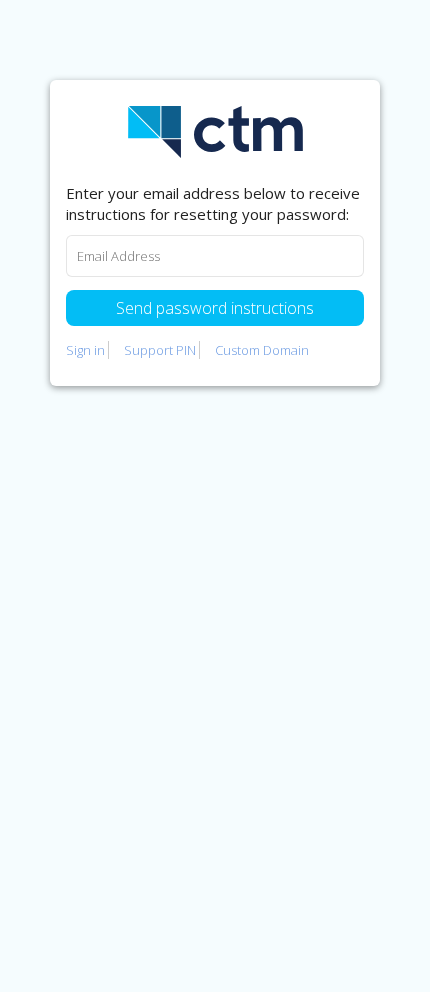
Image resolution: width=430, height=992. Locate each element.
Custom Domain (262, 350)
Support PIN (160, 350)
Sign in (85, 350)
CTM (215, 132)
